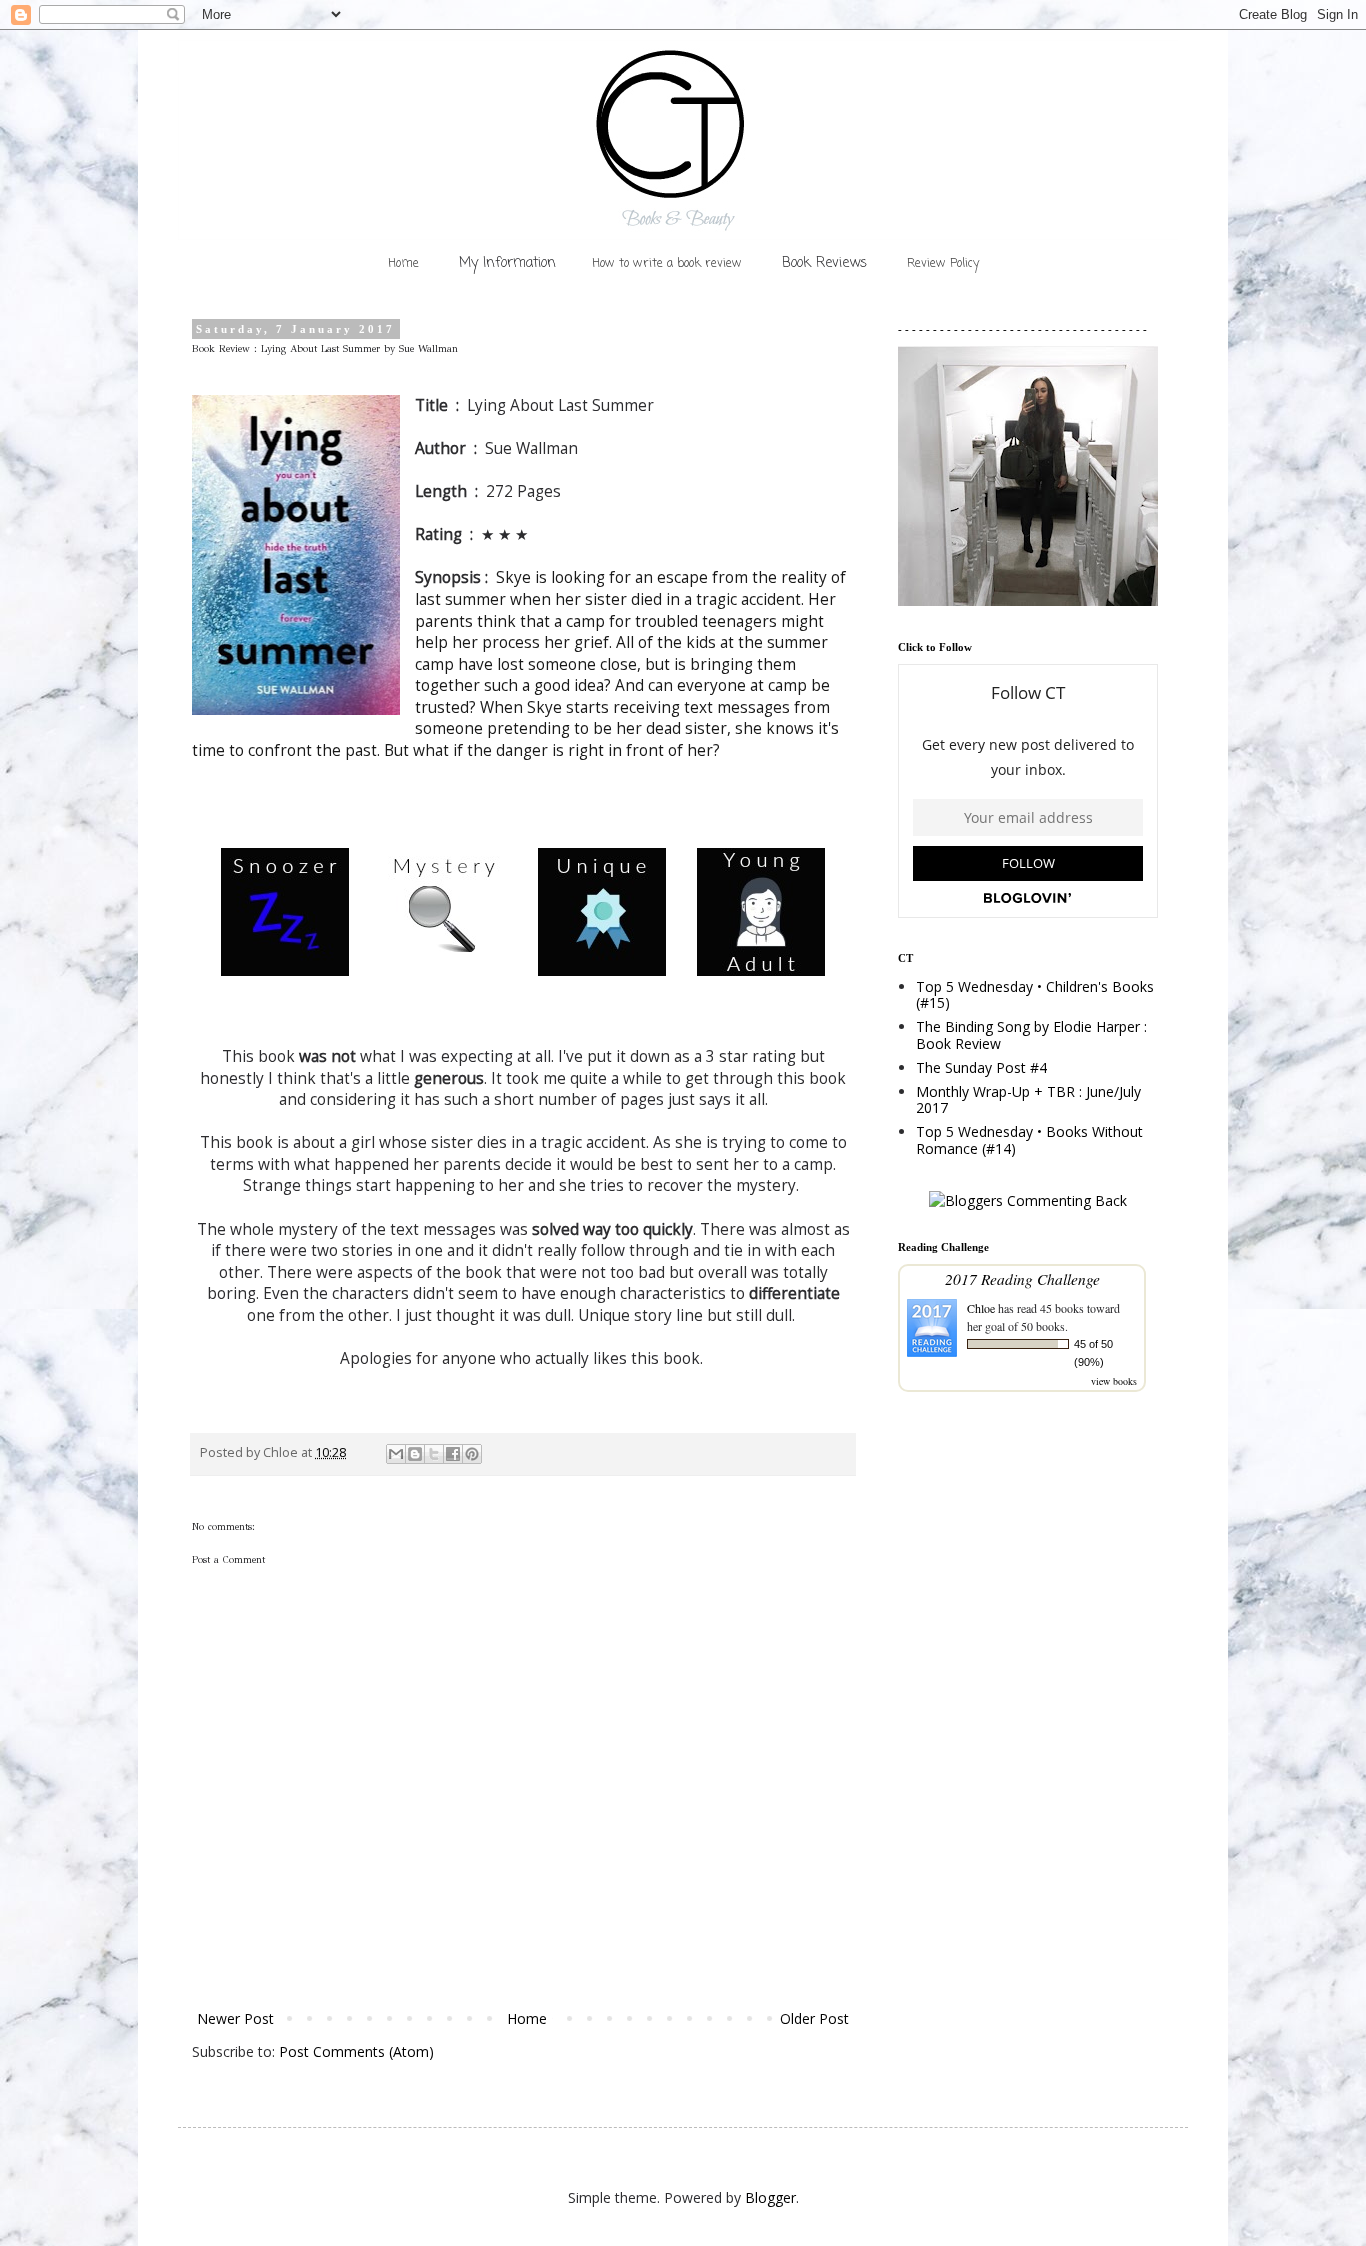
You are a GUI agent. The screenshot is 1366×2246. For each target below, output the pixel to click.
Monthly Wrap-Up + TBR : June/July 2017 (1028, 1100)
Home (403, 264)
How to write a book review (667, 264)
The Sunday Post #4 (981, 1067)
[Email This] (396, 1454)
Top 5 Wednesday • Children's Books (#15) (1035, 995)
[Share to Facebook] (453, 1454)
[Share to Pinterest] (472, 1454)
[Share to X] (434, 1454)
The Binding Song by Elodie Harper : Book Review (1031, 1035)
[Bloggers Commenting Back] (1028, 1200)
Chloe (981, 1308)
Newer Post (235, 2018)
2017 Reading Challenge (1022, 1278)
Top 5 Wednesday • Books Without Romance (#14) (1029, 1140)
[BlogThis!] (415, 1454)
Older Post (814, 2018)
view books (1114, 1381)
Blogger (770, 2197)
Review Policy (943, 264)
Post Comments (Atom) (356, 2051)
